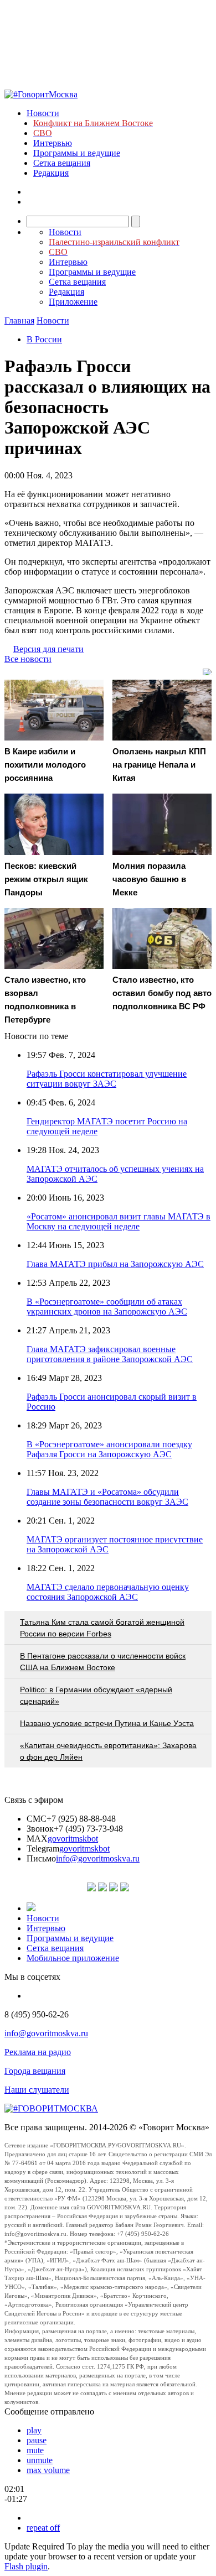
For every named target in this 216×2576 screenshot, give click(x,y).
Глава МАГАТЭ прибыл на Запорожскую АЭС (115, 1264)
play (34, 2430)
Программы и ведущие (77, 153)
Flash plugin (26, 2566)
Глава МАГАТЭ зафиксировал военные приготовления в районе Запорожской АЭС (110, 1354)
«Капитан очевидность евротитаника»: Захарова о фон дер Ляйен (108, 1751)
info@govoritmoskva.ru (98, 1858)
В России (44, 339)
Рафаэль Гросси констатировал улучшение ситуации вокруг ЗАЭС (107, 1079)
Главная (19, 320)
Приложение (73, 302)
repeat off (43, 2528)
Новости (43, 113)
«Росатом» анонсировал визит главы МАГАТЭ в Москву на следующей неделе (119, 1221)
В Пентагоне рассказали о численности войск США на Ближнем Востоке (103, 1662)
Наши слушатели (37, 2090)
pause (37, 2440)
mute (35, 2450)
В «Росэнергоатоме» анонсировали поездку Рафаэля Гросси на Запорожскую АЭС (109, 1449)
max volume (48, 2470)
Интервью (53, 143)
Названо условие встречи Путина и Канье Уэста (107, 1723)
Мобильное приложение (73, 1958)
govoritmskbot (73, 1839)
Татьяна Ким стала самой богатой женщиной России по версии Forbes (102, 1628)
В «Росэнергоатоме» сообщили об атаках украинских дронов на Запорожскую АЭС (107, 1307)
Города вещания (35, 2071)
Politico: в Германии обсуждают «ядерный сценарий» (96, 1695)
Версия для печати (48, 649)
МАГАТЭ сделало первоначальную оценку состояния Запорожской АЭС (108, 1592)
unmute (40, 2460)
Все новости (28, 659)
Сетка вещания (62, 163)
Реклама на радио (38, 2052)
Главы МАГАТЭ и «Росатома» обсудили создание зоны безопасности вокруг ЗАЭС (107, 1497)
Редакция (51, 173)
